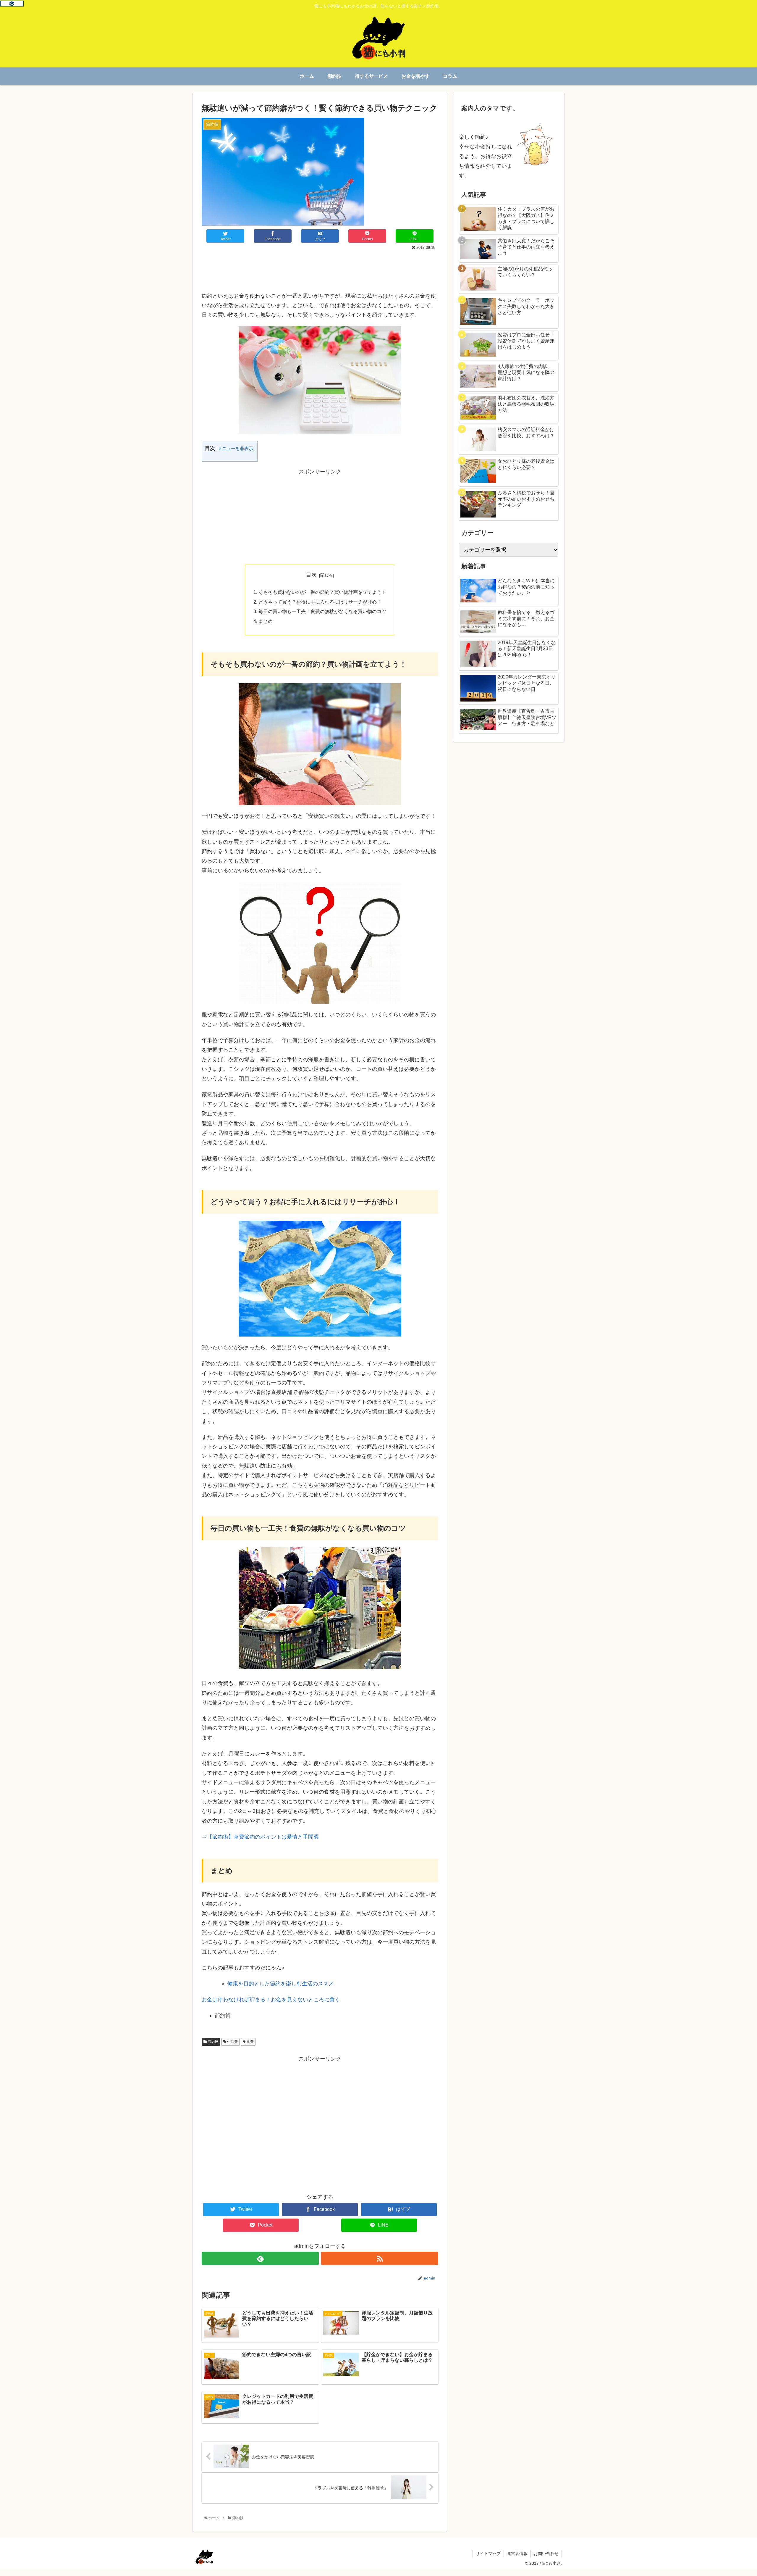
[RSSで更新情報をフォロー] (380, 2258)
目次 (311, 575)
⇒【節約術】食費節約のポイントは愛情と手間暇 (260, 1837)
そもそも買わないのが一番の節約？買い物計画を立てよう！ (322, 592)
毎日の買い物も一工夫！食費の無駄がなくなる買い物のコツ (322, 611)
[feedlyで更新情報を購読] (260, 2258)
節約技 (212, 2042)
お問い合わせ (546, 2554)
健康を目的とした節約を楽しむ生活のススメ (281, 1984)
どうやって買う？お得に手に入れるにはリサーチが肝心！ (320, 602)
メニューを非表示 (235, 448)
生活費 (232, 2042)
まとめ (266, 621)
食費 (250, 2042)
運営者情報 (517, 2554)
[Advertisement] (320, 268)
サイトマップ (488, 2554)
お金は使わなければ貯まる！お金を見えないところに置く (271, 2000)
